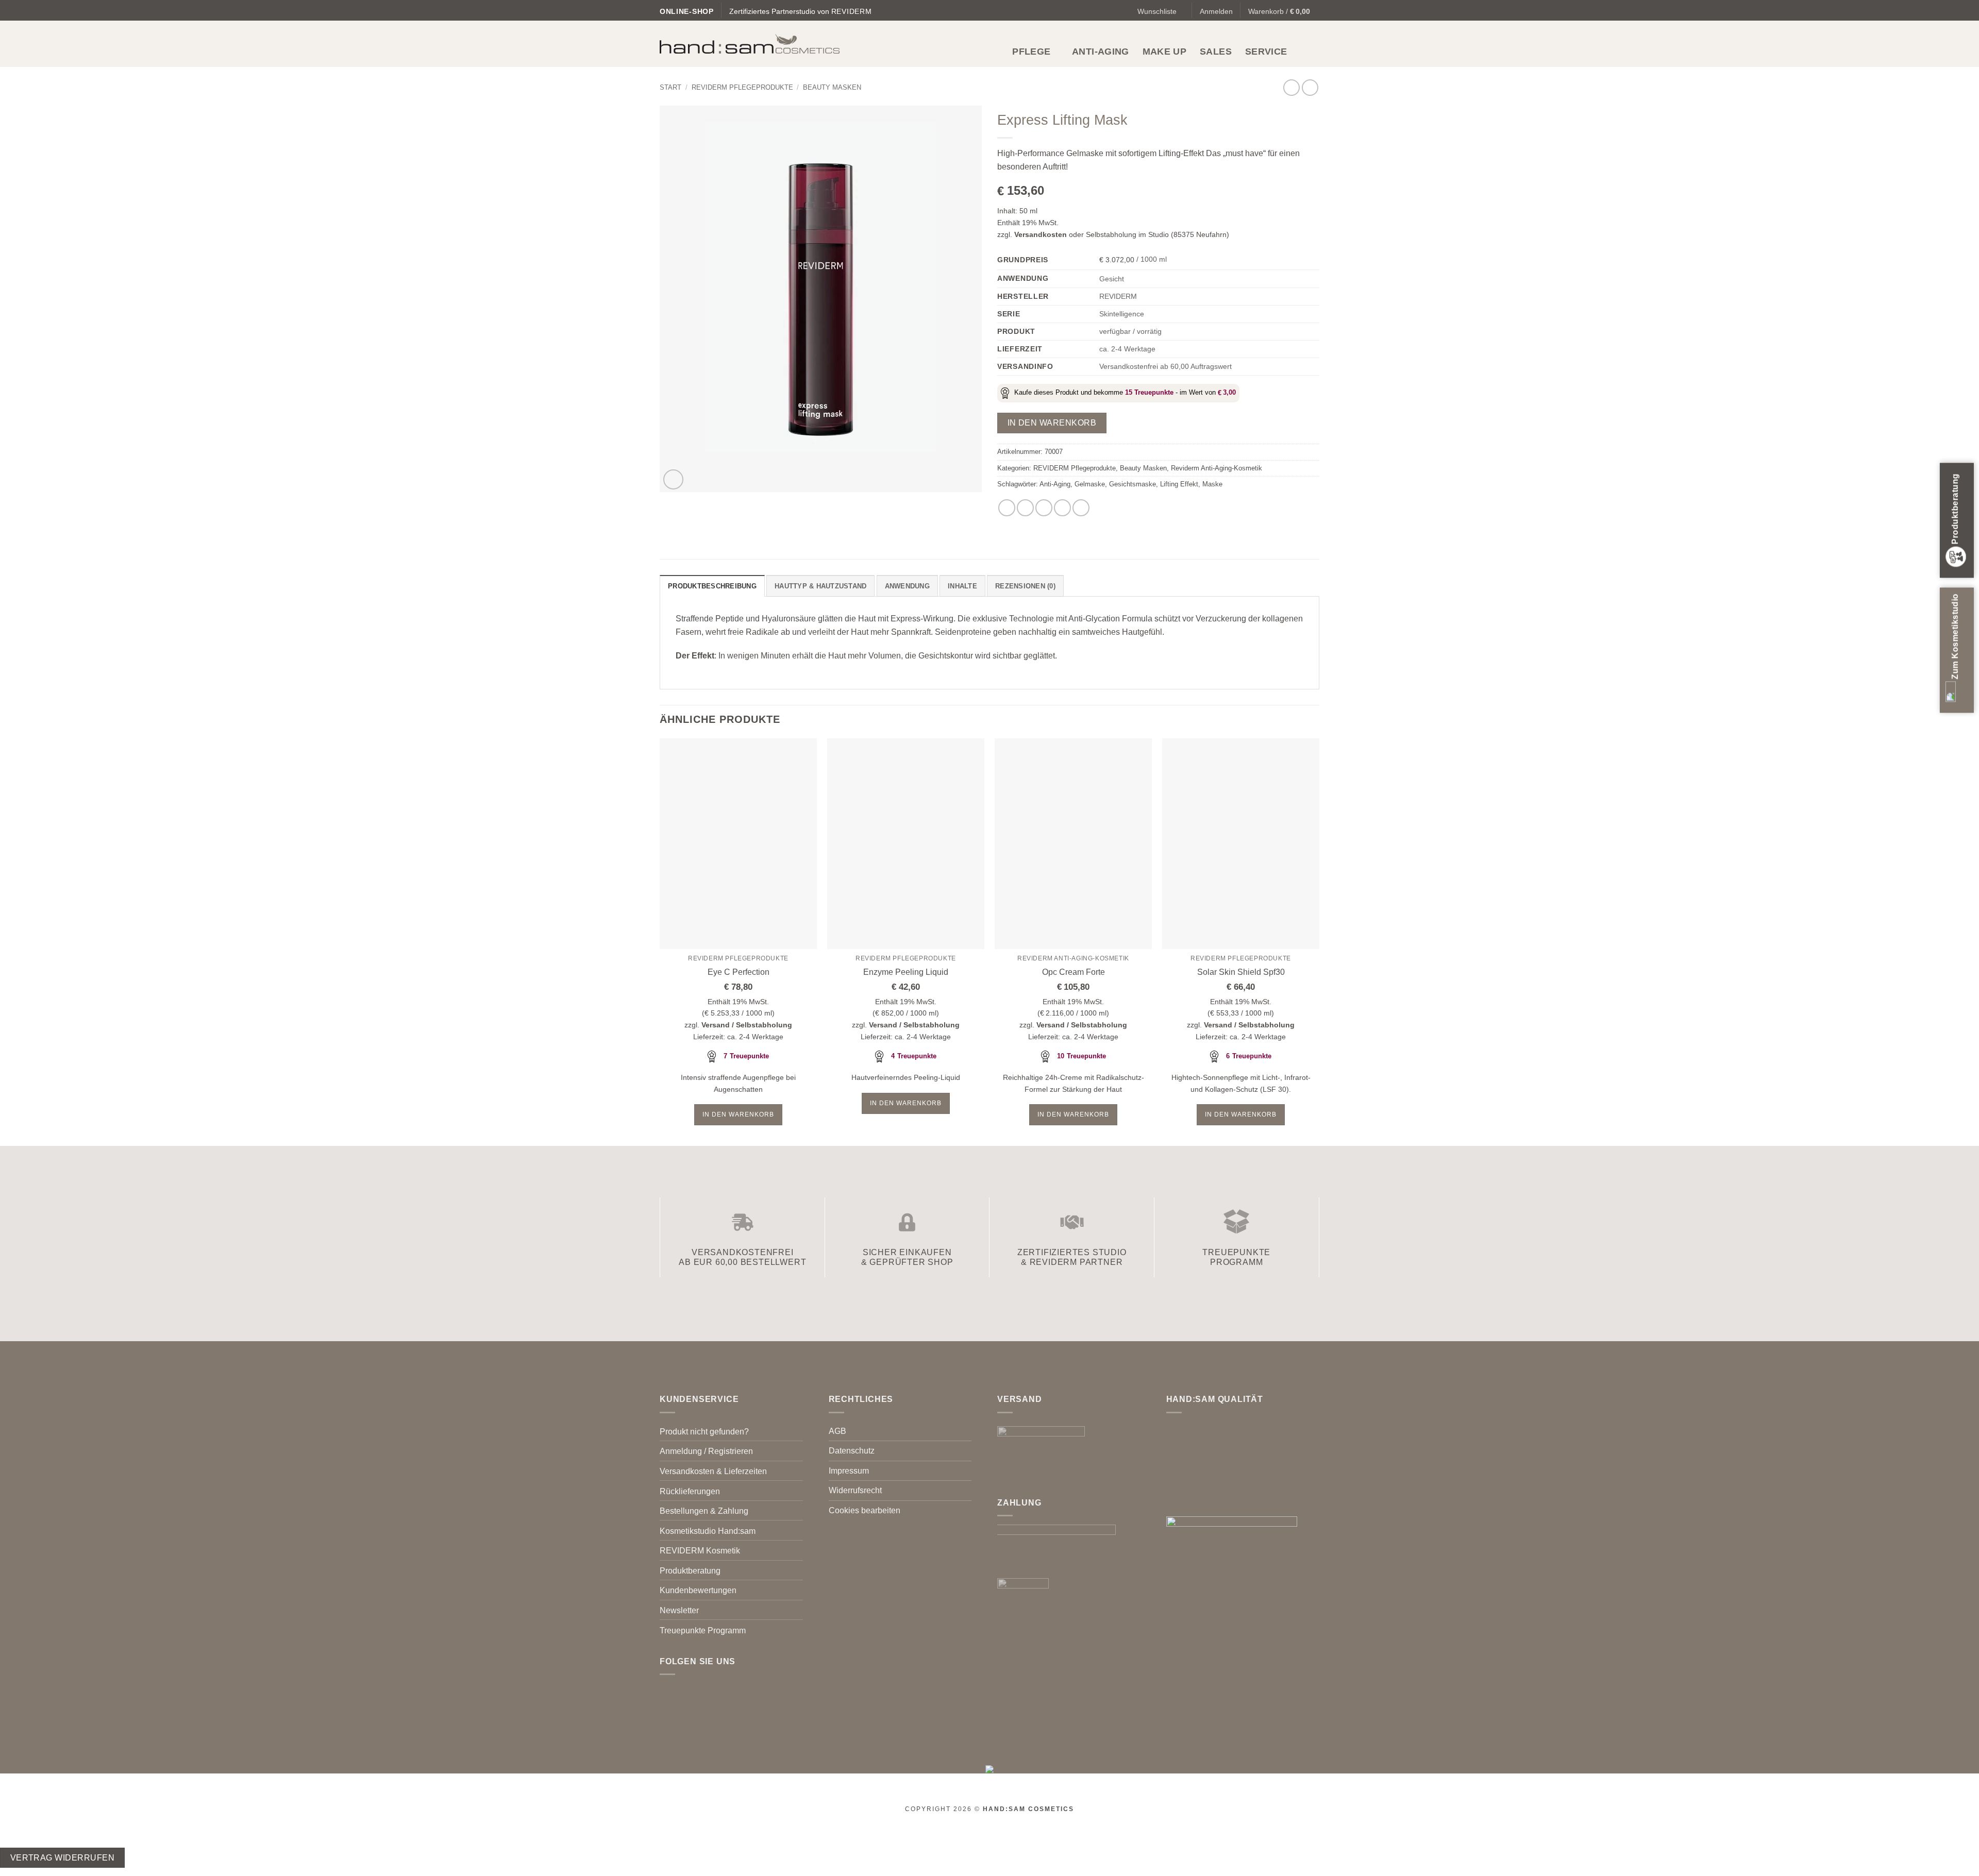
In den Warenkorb (1052, 423)
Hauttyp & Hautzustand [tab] (820, 586)
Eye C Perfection (739, 972)
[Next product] (1291, 87)
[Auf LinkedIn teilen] (1081, 508)
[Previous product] (1310, 87)
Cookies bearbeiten (865, 1510)
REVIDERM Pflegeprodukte (742, 87)
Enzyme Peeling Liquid (906, 972)
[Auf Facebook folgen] (666, 1691)
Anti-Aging (1101, 52)
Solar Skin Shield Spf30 (1241, 972)
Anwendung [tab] (907, 586)
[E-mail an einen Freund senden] (1044, 508)
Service (1266, 52)
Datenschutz (852, 1451)
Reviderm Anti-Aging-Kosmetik (1217, 468)
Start (670, 87)
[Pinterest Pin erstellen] (1062, 508)
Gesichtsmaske (1133, 484)
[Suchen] (1314, 51)
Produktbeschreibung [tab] (712, 586)
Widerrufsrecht (855, 1490)
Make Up (1164, 52)
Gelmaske (1090, 484)
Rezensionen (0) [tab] (1025, 586)
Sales (1216, 52)
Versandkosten (1041, 234)
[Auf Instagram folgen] (679, 1691)
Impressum (849, 1471)
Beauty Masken (832, 87)
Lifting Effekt (1179, 484)
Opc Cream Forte (1074, 972)
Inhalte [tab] (962, 586)
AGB (837, 1431)
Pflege (1031, 52)
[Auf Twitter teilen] (1025, 508)
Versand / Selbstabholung (747, 1025)
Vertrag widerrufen (62, 1858)
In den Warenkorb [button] (738, 1114)
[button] (1216, 11)
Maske (1212, 484)
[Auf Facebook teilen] (1007, 508)
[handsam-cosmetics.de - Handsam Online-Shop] (750, 44)
